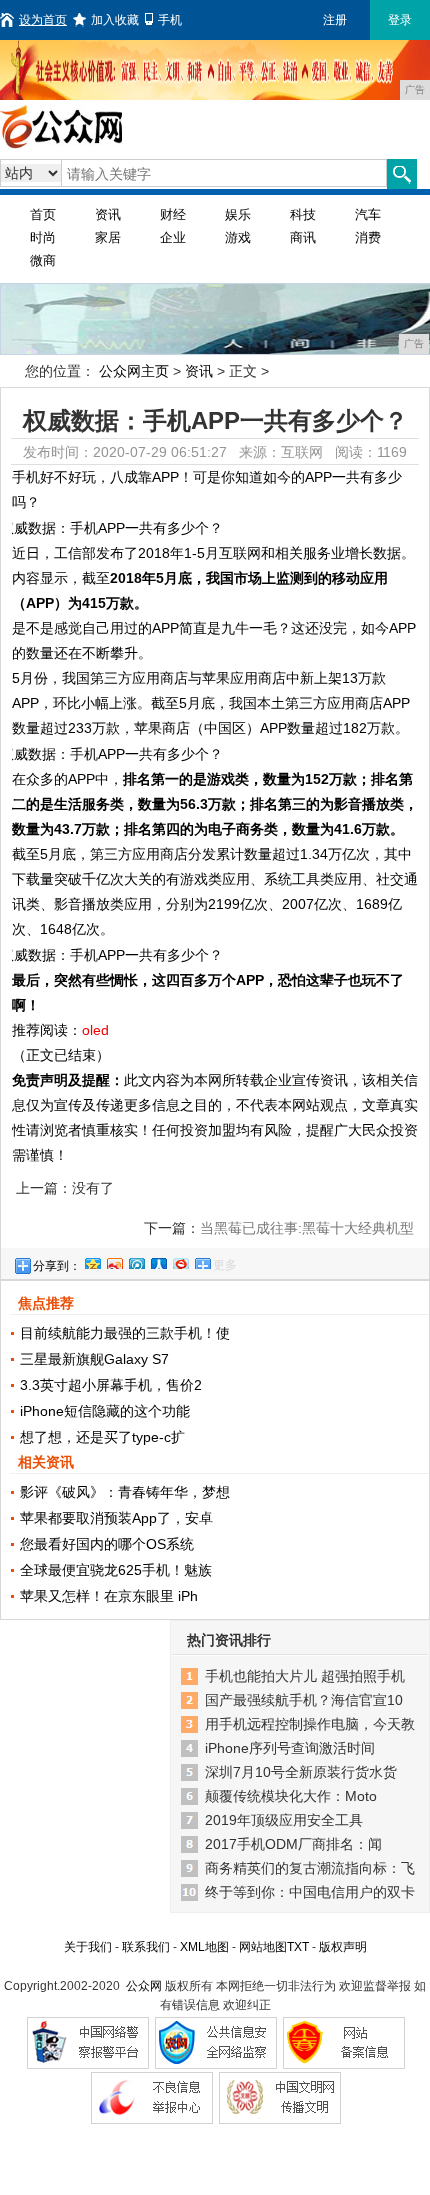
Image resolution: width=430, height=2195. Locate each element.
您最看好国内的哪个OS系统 (107, 1544)
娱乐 (238, 214)
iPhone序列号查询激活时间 (290, 1748)
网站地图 (263, 1947)
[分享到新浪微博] (114, 1261)
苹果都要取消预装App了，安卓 (116, 1518)
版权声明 (343, 1947)
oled (95, 1030)
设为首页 (43, 20)
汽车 (368, 214)
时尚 (43, 237)
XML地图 (204, 1947)
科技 (303, 214)
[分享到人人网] (158, 1261)
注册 (335, 20)
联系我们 (146, 1947)
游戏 (238, 237)
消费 (368, 237)
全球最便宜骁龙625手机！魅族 (116, 1570)
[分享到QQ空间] (92, 1261)
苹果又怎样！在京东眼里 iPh (109, 1596)
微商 (43, 260)
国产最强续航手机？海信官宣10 (304, 1700)
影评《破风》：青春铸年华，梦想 (125, 1492)
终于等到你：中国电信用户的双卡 (310, 1892)
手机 (170, 20)
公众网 (144, 1986)
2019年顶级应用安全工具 (284, 1820)
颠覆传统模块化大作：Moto (291, 1796)
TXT (298, 1947)
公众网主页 (134, 371)
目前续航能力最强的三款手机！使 (125, 1333)
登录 (400, 20)
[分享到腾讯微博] (136, 1261)
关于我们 (88, 1947)
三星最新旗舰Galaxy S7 (94, 1359)
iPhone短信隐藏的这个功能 (105, 1411)
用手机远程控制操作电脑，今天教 (310, 1724)
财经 (173, 214)
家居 (108, 237)
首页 (43, 214)
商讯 (303, 237)
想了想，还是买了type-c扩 (102, 1437)
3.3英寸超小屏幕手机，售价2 (111, 1385)
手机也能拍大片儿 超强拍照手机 (305, 1676)
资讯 (108, 214)
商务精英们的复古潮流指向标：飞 (310, 1868)
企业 (173, 237)
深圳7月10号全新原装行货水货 (301, 1772)
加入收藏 (115, 20)
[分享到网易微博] (180, 1261)
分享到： (57, 1266)
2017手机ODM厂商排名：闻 (293, 1844)
